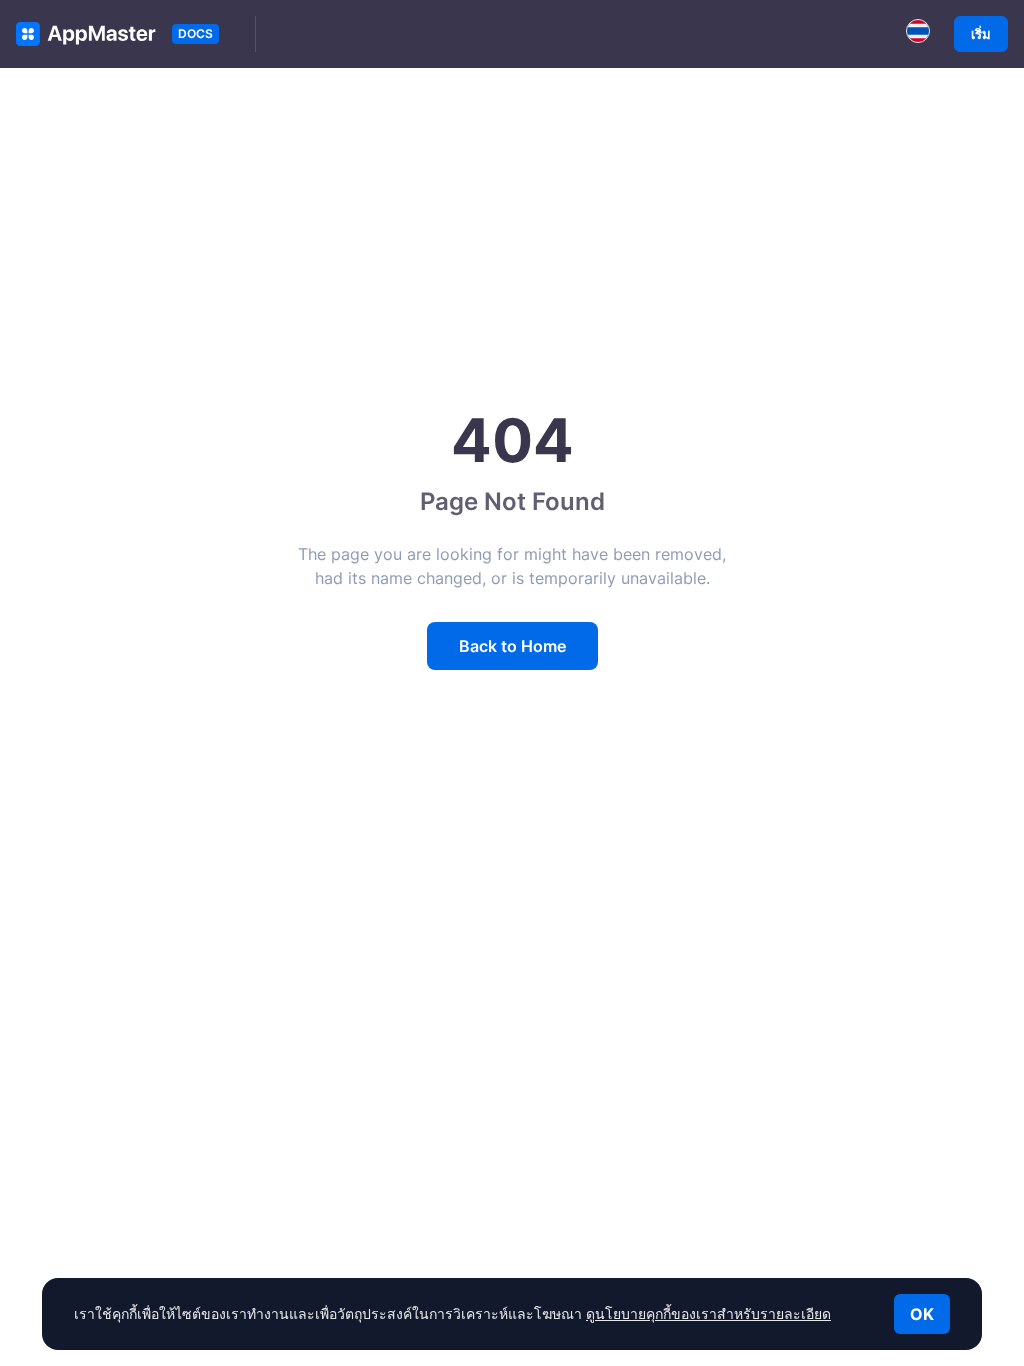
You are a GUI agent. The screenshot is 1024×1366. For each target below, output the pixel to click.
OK (922, 1314)
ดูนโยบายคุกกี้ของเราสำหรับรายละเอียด (708, 1313)
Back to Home (512, 646)
